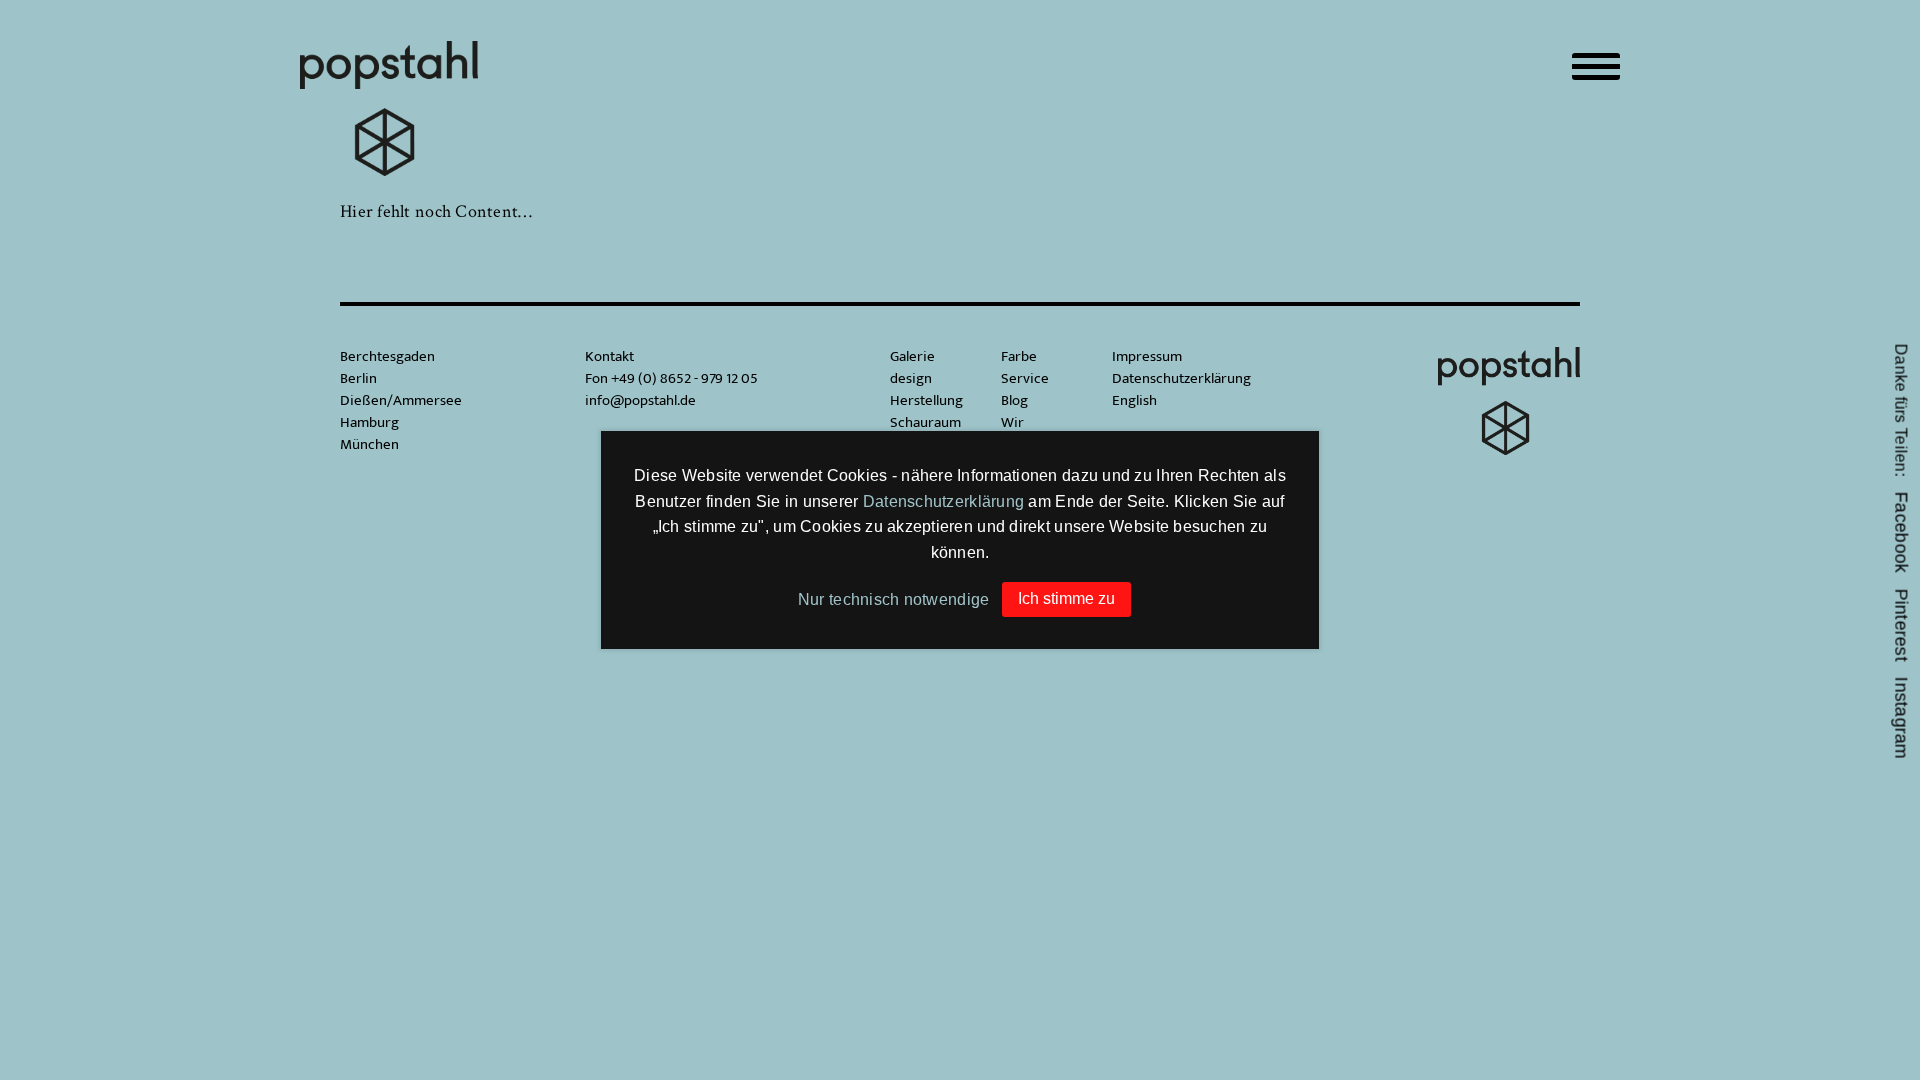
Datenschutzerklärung (943, 501)
